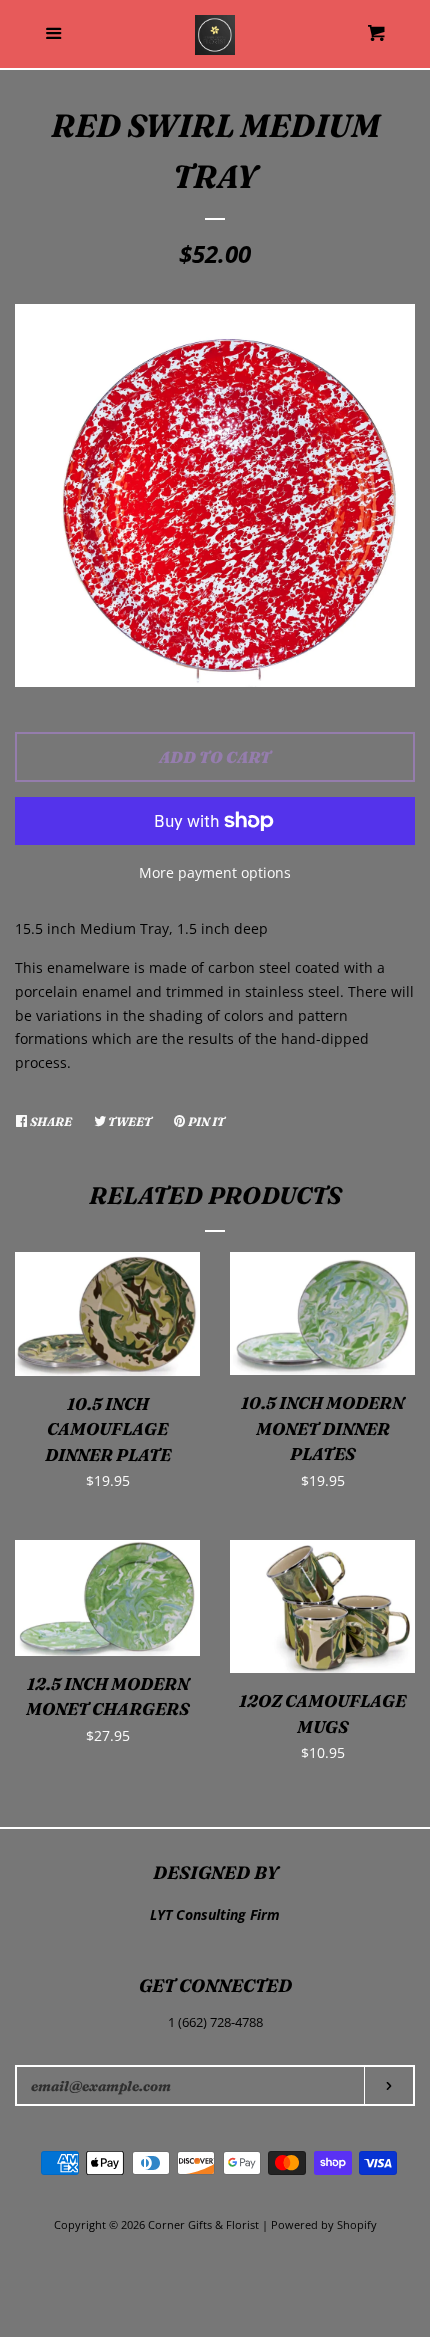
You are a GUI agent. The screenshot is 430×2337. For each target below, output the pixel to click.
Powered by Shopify (324, 2224)
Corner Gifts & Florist (205, 2224)
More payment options (215, 872)
